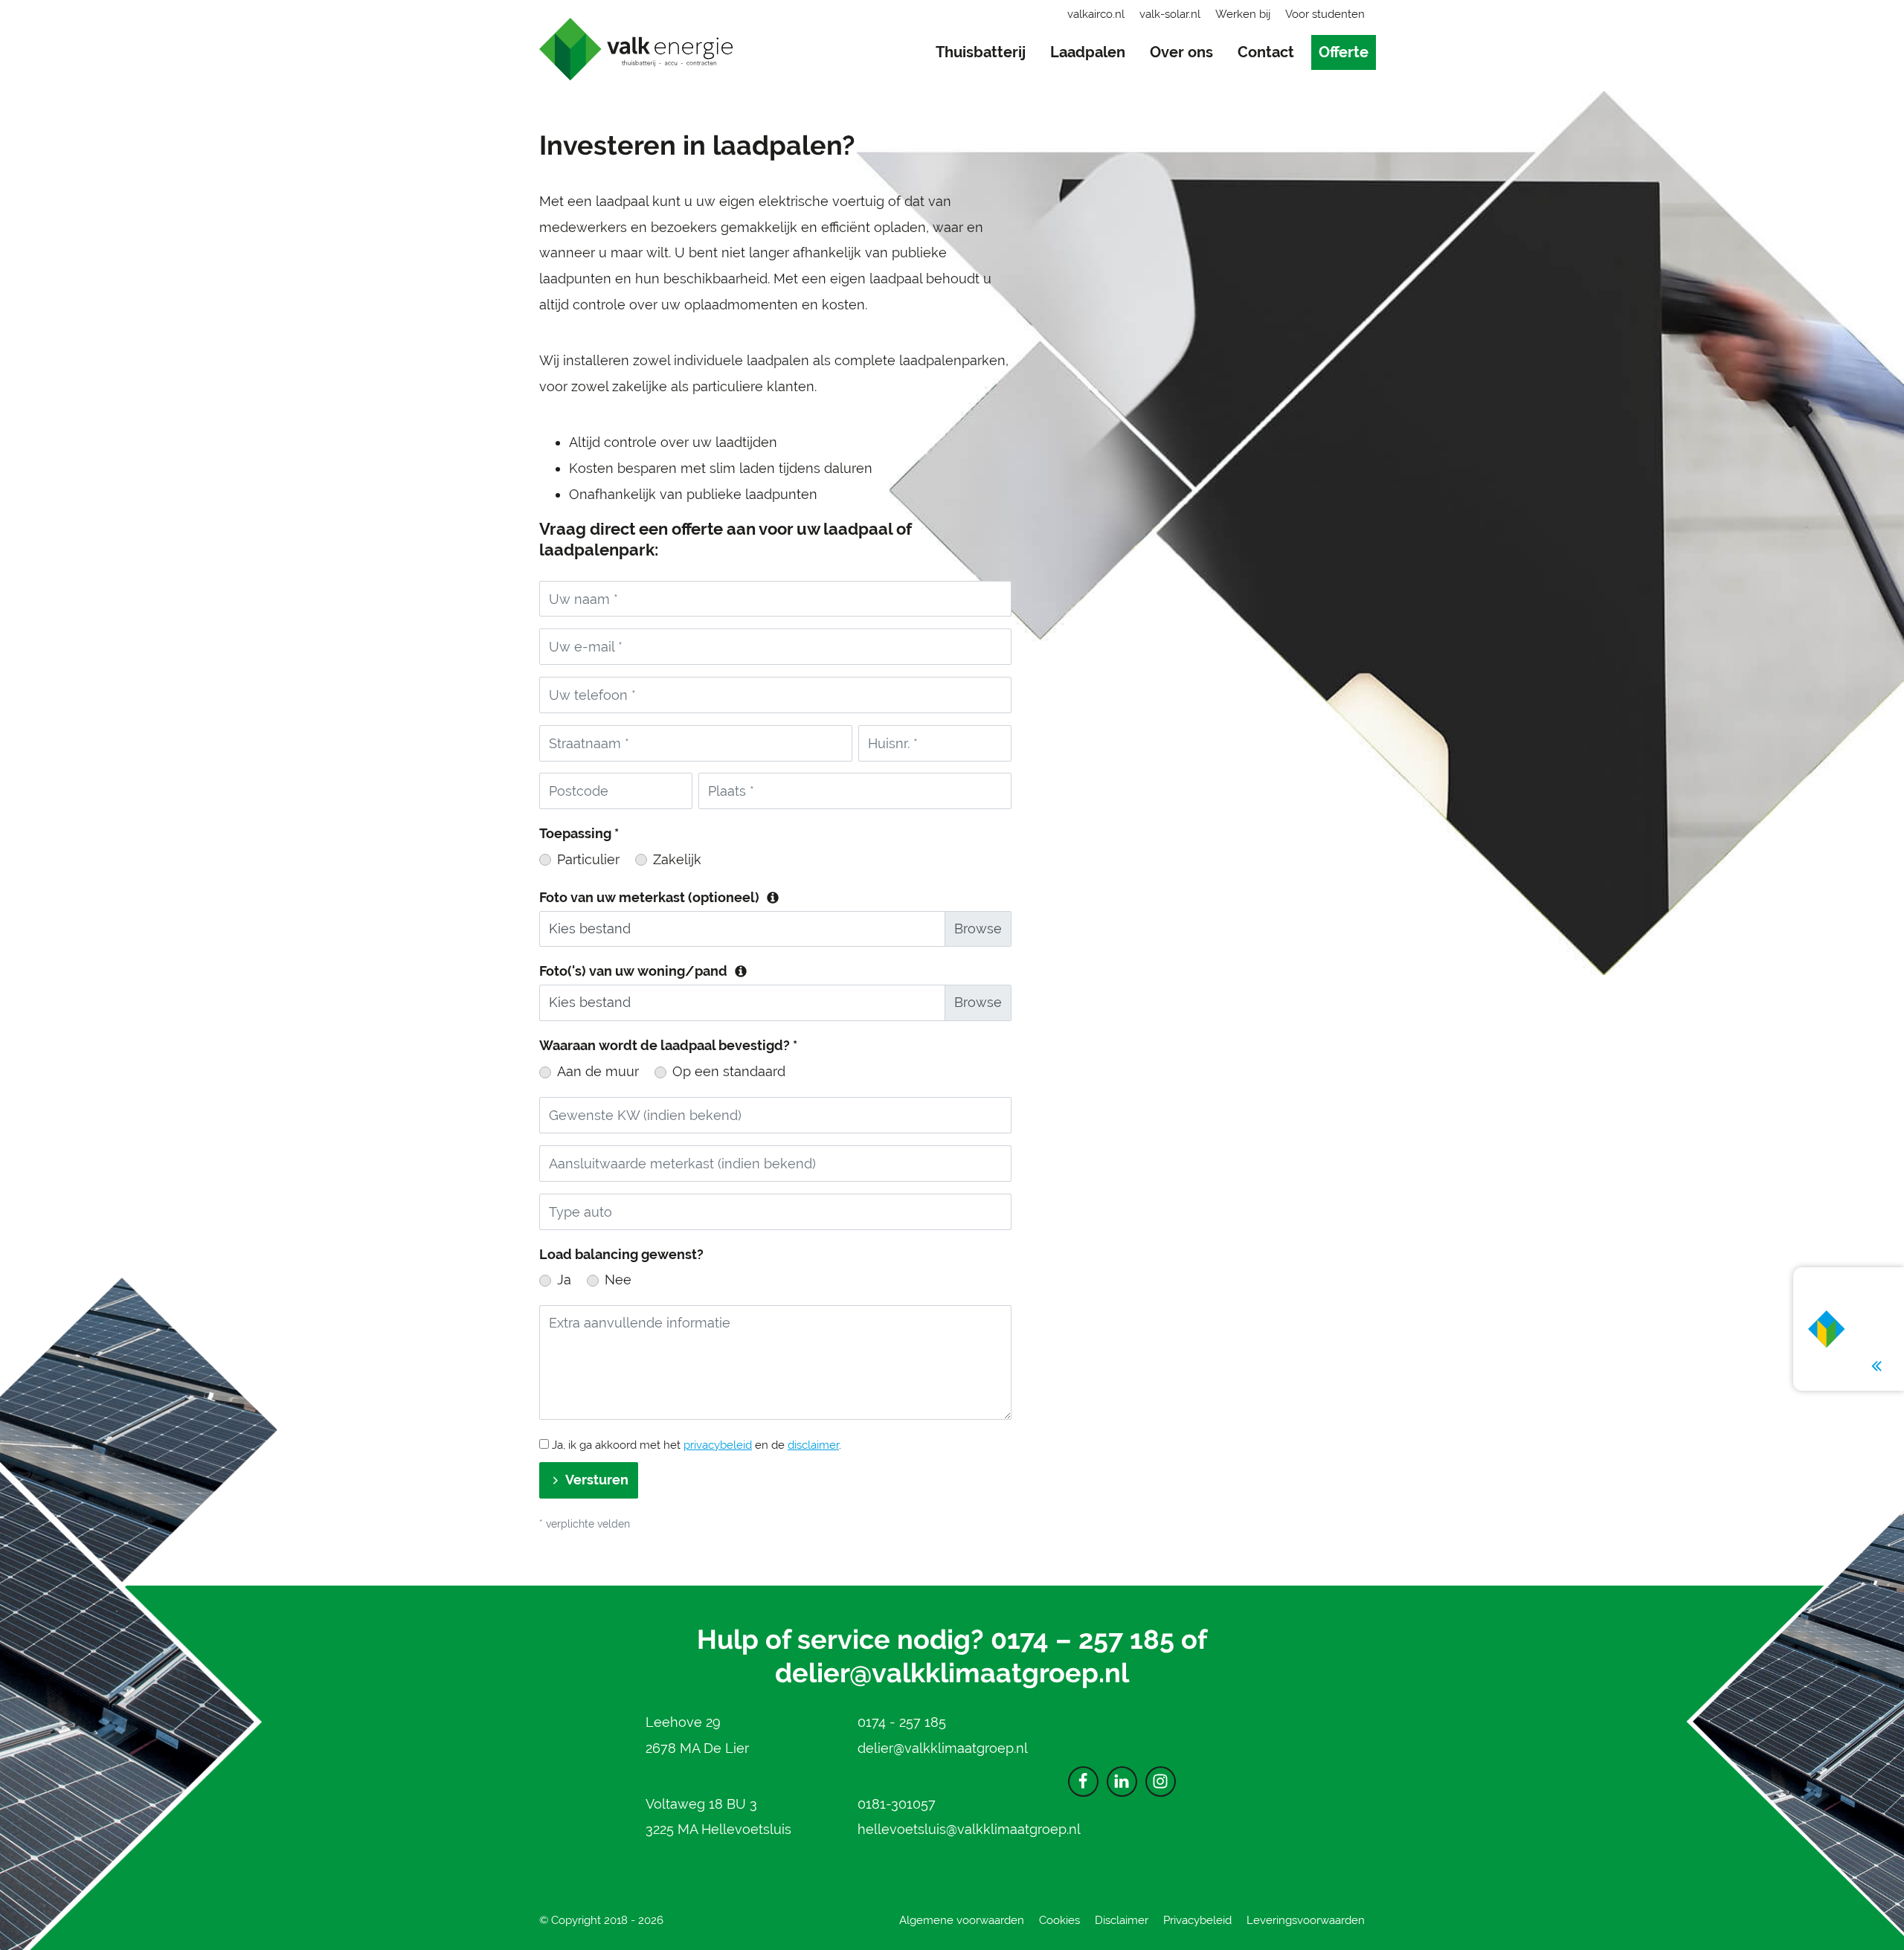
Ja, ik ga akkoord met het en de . (695, 1445)
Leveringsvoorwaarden (1306, 1920)
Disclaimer (1122, 1920)
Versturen (597, 1480)
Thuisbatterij (981, 52)
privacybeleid (718, 1445)
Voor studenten (1325, 14)
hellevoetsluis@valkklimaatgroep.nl (969, 1829)
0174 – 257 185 (1083, 1639)
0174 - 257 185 (902, 1722)
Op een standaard (729, 1071)
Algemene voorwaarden (962, 1920)
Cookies (1059, 1920)
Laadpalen (1088, 52)
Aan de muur (598, 1071)
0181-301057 (897, 1804)
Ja (564, 1280)
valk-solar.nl (1170, 14)
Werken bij (1243, 14)
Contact (1266, 52)
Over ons (1181, 52)
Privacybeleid (1197, 1920)
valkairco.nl (1096, 14)
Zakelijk (677, 859)
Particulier (588, 859)
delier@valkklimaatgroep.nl (952, 1673)
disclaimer (813, 1445)
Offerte (1344, 52)
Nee (618, 1280)
